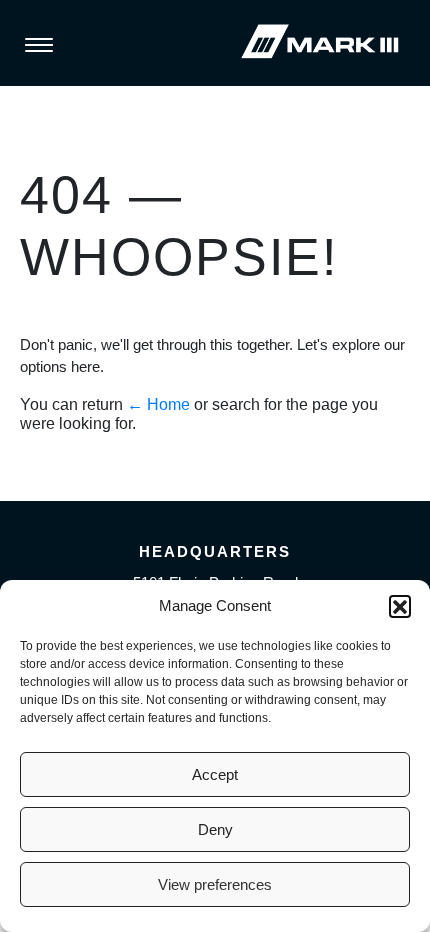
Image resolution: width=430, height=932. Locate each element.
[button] (400, 606)
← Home (158, 404)
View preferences (215, 884)
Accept (215, 774)
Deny (215, 829)
